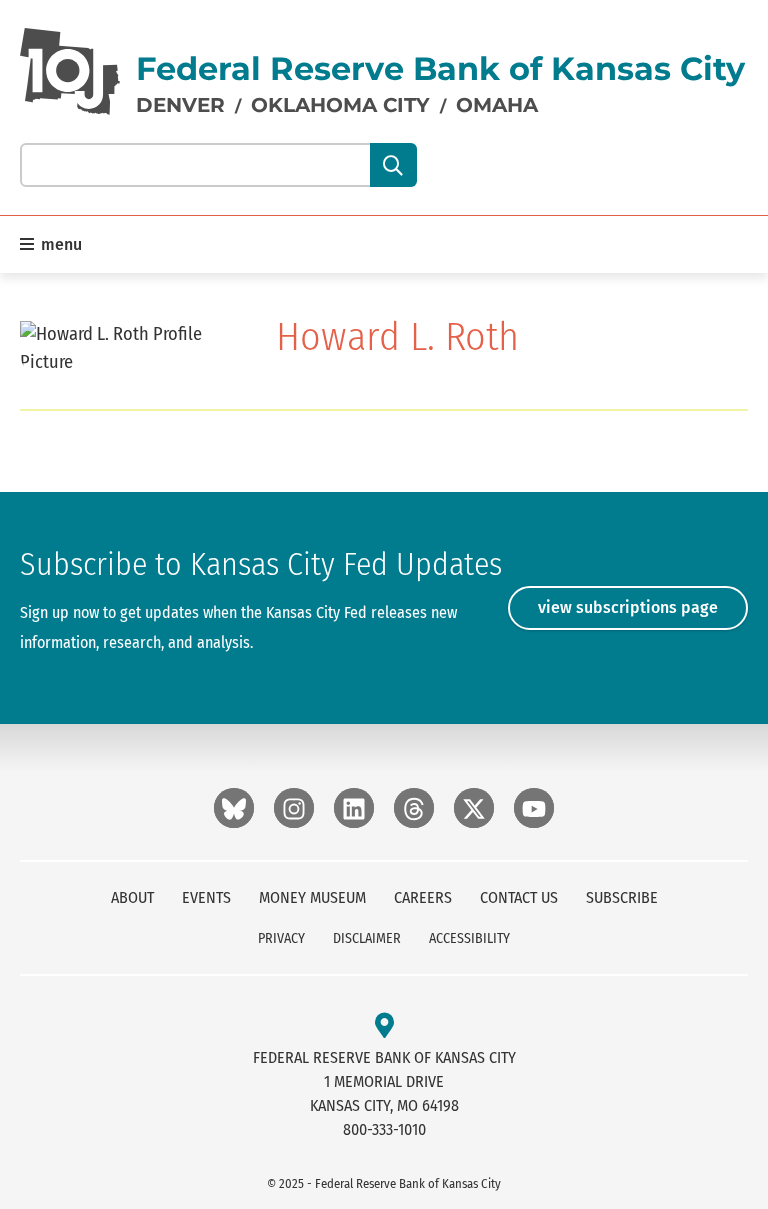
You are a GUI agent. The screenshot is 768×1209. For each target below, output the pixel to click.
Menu (59, 244)
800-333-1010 (384, 1129)
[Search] (393, 165)
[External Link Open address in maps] (384, 1026)
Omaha (497, 105)
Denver (180, 105)
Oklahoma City (340, 105)
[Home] (70, 71)
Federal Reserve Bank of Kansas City (440, 68)
